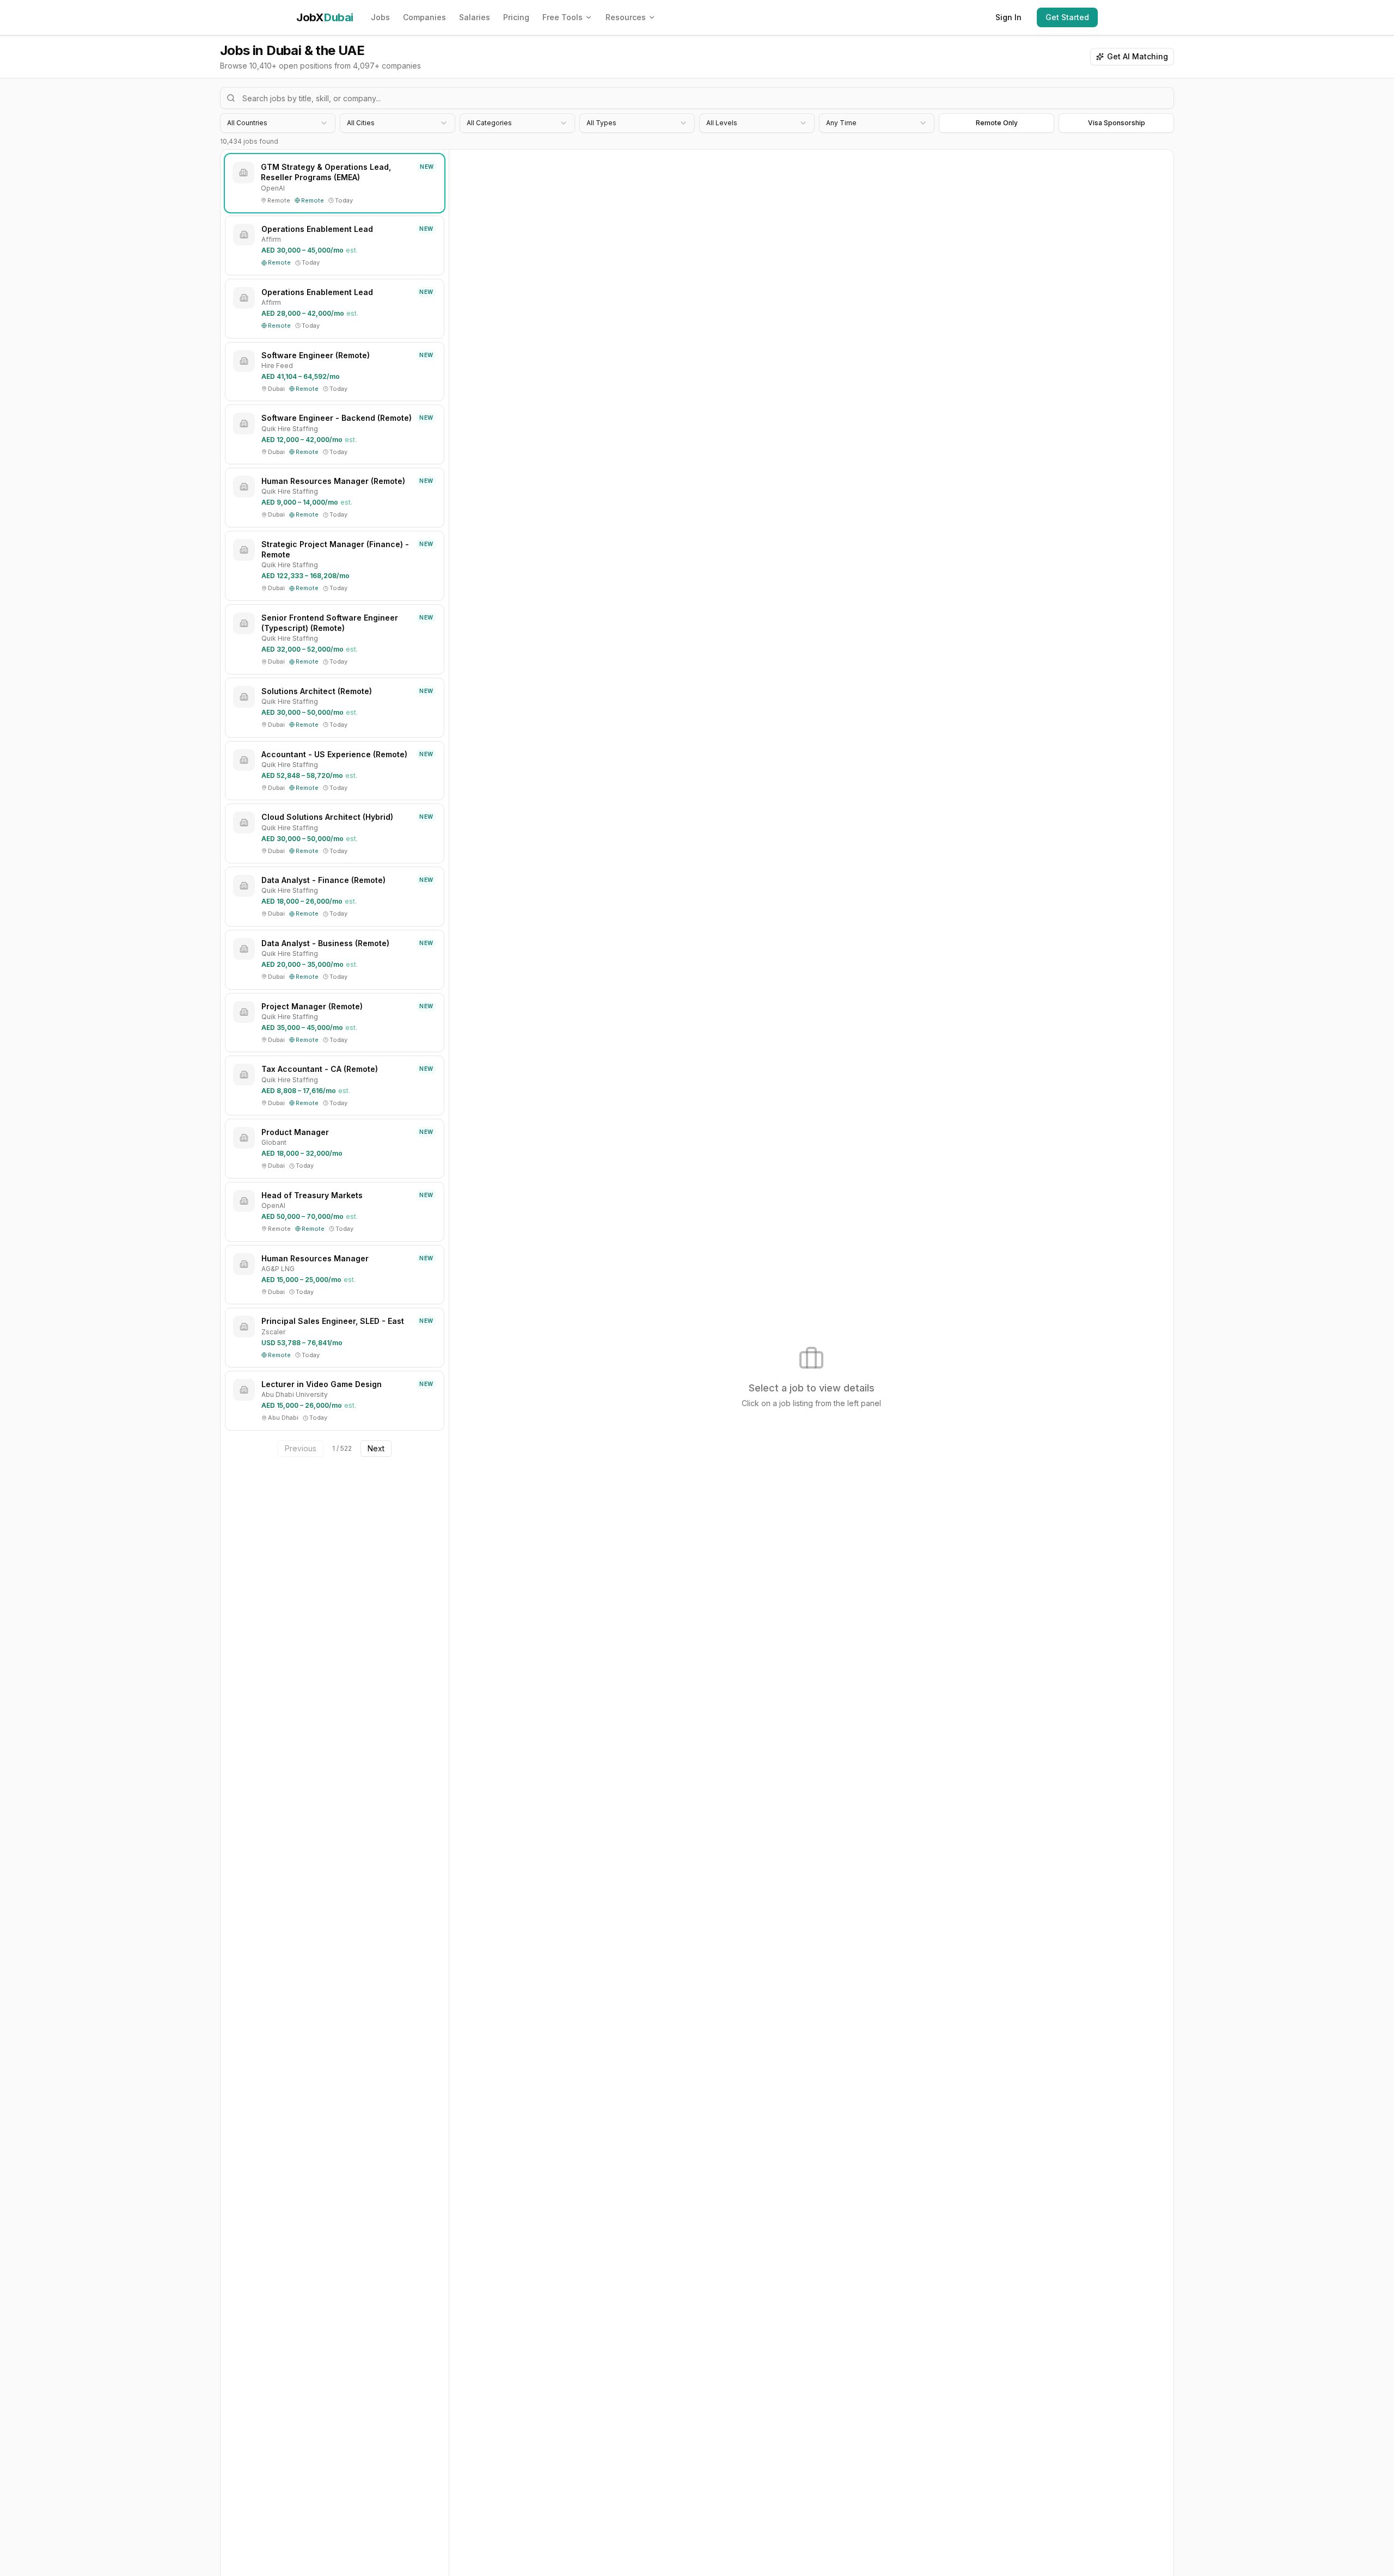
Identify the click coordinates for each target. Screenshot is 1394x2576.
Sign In (1008, 17)
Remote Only (997, 123)
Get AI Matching (1138, 56)
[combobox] (278, 123)
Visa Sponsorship (1117, 123)
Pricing (516, 17)
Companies (424, 17)
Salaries (475, 17)
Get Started (1067, 17)
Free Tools (563, 17)
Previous (301, 1448)
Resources (626, 17)
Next (376, 1448)
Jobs (380, 17)
